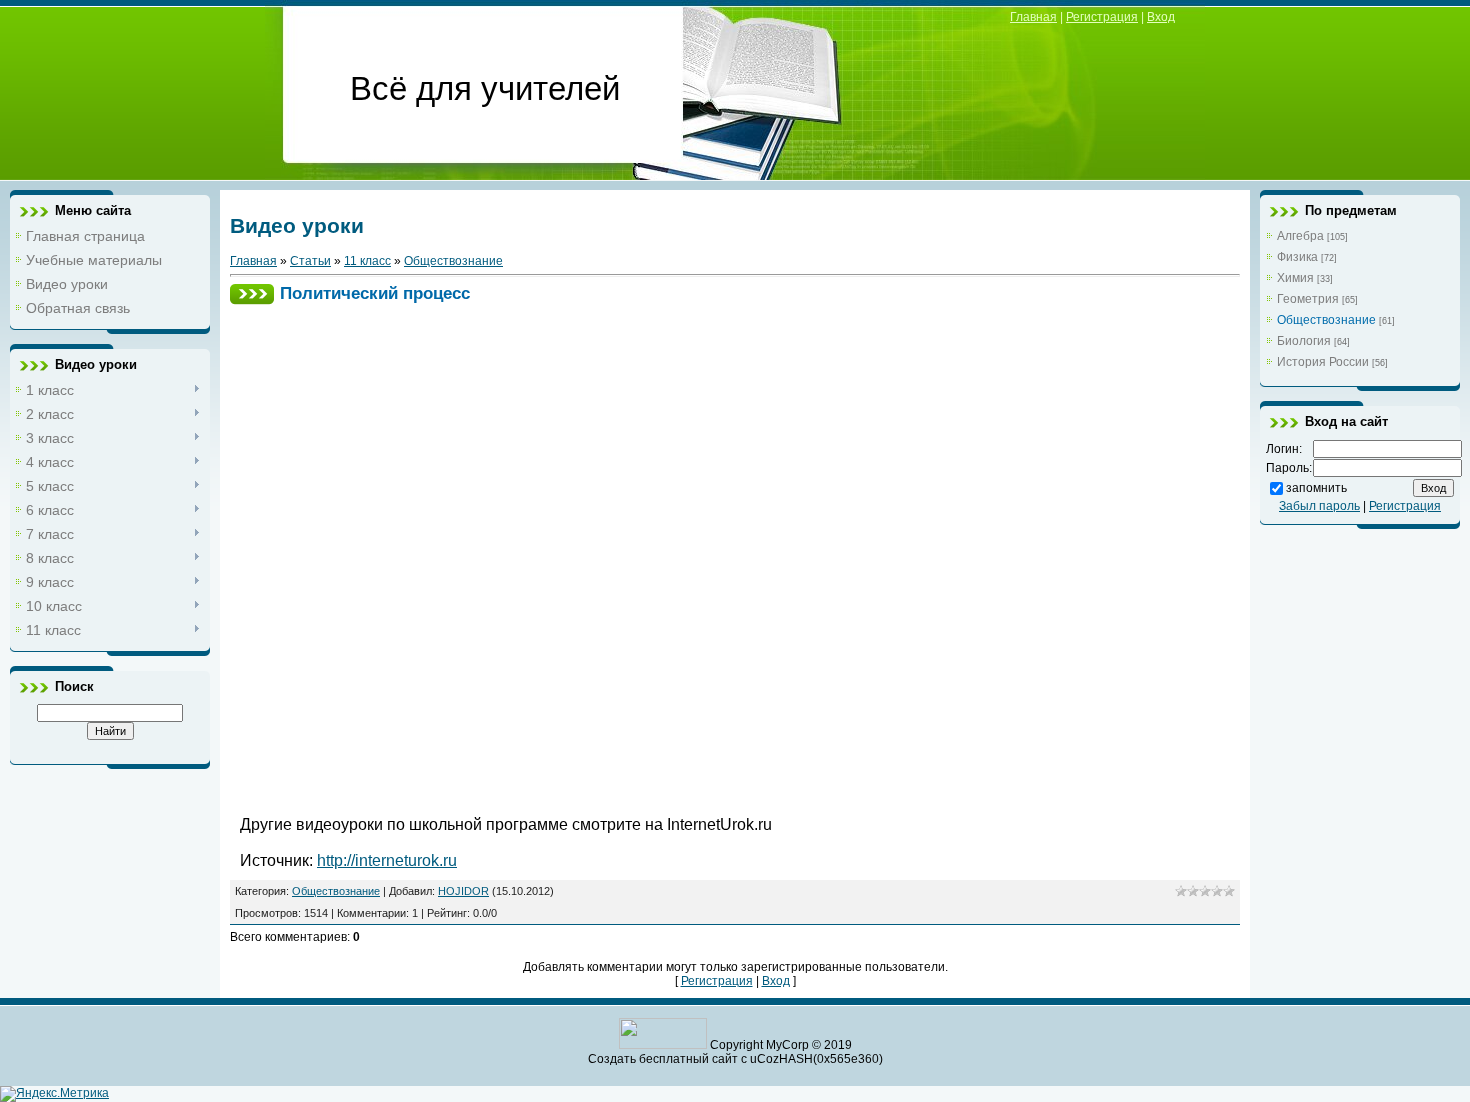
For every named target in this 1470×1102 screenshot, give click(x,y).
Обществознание (453, 261)
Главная (1033, 17)
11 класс (367, 261)
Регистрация (1102, 17)
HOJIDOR (463, 891)
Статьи (310, 261)
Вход (1161, 17)
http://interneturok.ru (387, 860)
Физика (1297, 257)
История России (1323, 362)
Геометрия (1308, 299)
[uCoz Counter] (663, 1045)
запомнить (1316, 488)
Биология (1304, 341)
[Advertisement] (604, 362)
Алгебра (1300, 236)
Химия (1295, 278)
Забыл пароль (1319, 506)
